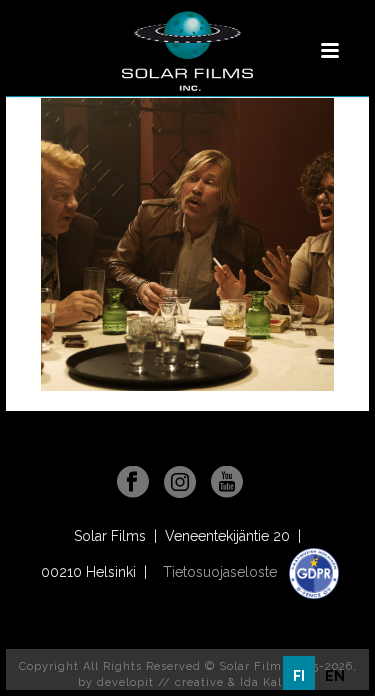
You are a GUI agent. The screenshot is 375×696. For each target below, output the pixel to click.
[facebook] (133, 483)
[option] (335, 676)
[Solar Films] (187, 51)
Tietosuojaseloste (222, 572)
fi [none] (299, 676)
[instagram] (180, 483)
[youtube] (227, 483)
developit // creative (160, 682)
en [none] (335, 676)
